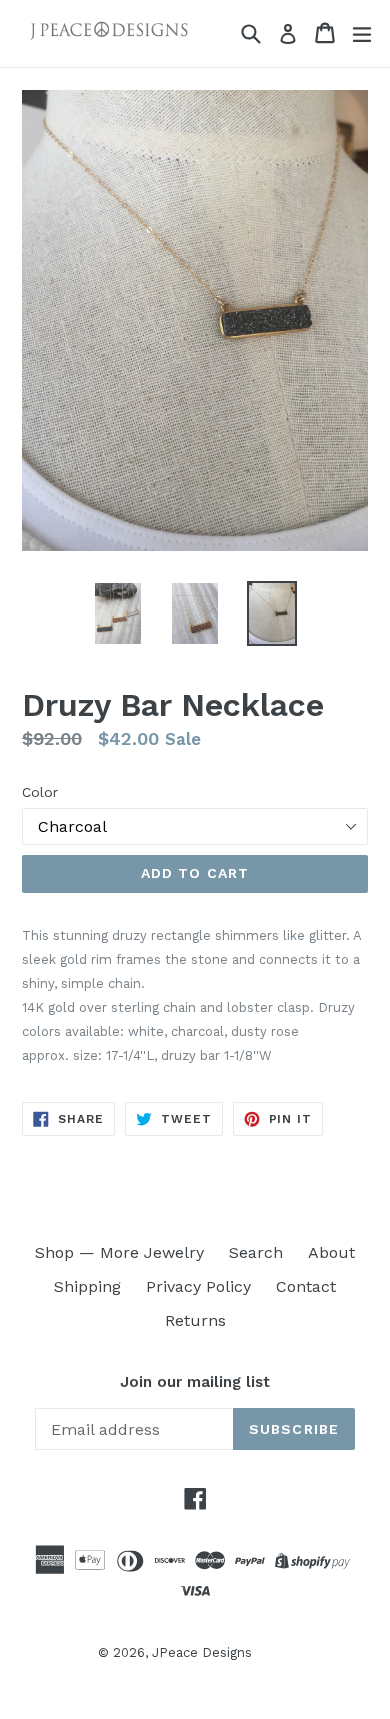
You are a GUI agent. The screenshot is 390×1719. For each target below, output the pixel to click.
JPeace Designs (202, 1652)
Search (256, 1252)
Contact (306, 1286)
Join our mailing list (195, 1382)
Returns (195, 1320)
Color (40, 792)
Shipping (87, 1286)
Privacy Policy (198, 1286)
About (331, 1252)
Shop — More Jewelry (119, 1252)
